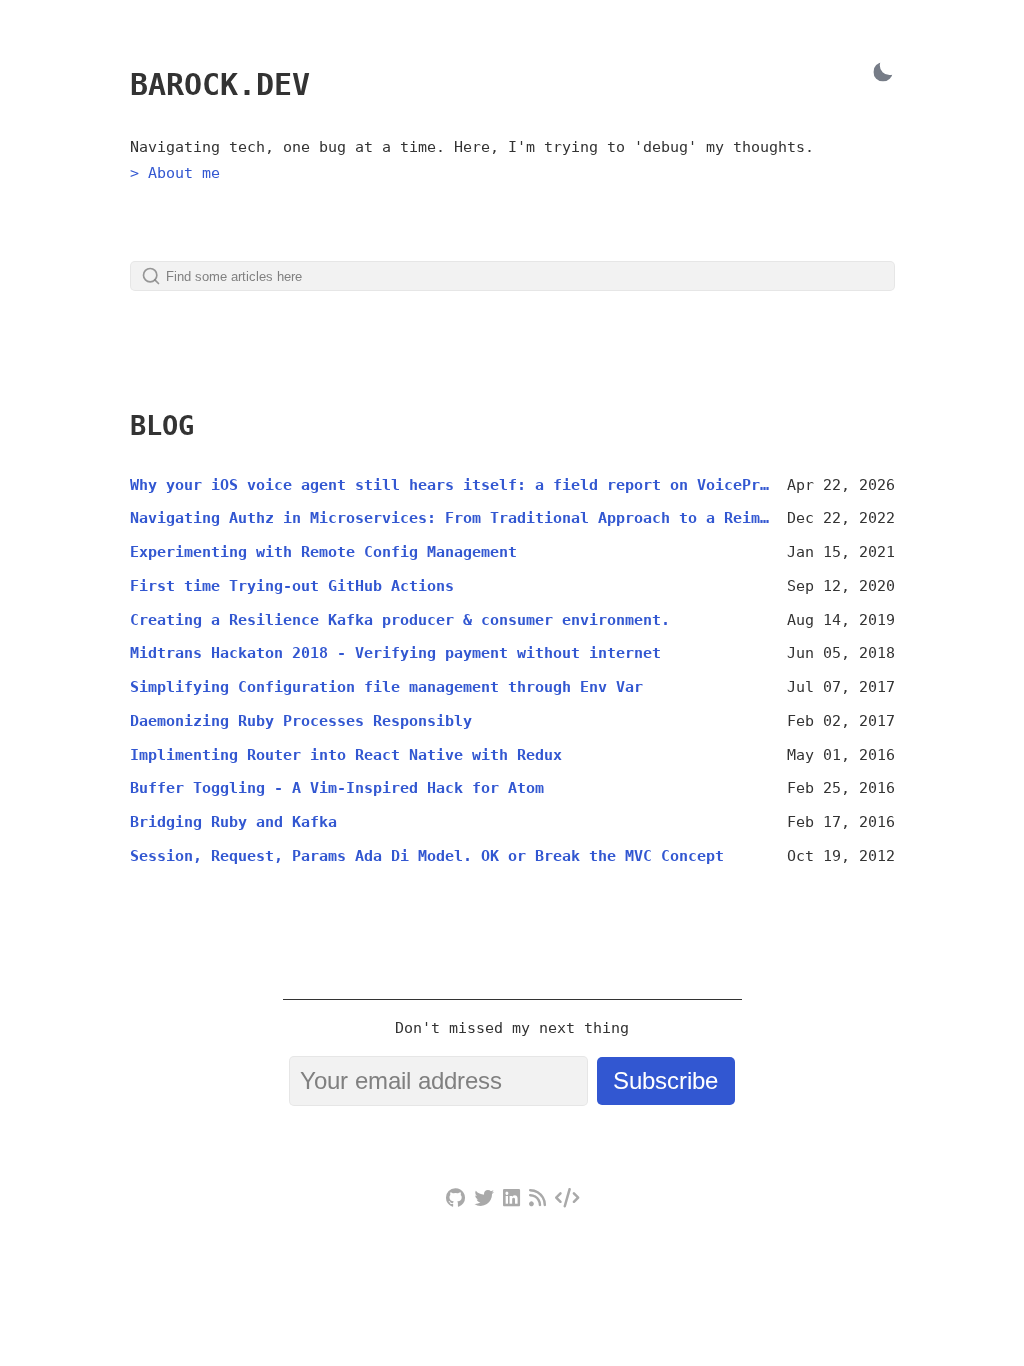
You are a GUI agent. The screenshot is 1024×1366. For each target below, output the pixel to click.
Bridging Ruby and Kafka (233, 822)
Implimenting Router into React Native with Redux (346, 755)
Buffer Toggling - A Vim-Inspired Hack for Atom (337, 788)
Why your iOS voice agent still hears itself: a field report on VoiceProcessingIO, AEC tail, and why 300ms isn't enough (451, 485)
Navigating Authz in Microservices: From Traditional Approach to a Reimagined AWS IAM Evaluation (451, 518)
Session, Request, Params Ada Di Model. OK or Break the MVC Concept (427, 856)
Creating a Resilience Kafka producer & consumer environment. (400, 620)
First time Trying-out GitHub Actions (292, 586)
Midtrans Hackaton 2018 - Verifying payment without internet (395, 653)
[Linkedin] (511, 1200)
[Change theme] (882, 71)
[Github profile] (455, 1200)
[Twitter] (484, 1200)
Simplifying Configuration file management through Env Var (386, 687)
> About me (175, 173)
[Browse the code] (567, 1200)
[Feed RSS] (537, 1200)
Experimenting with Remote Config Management (323, 552)
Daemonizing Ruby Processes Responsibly (301, 721)
